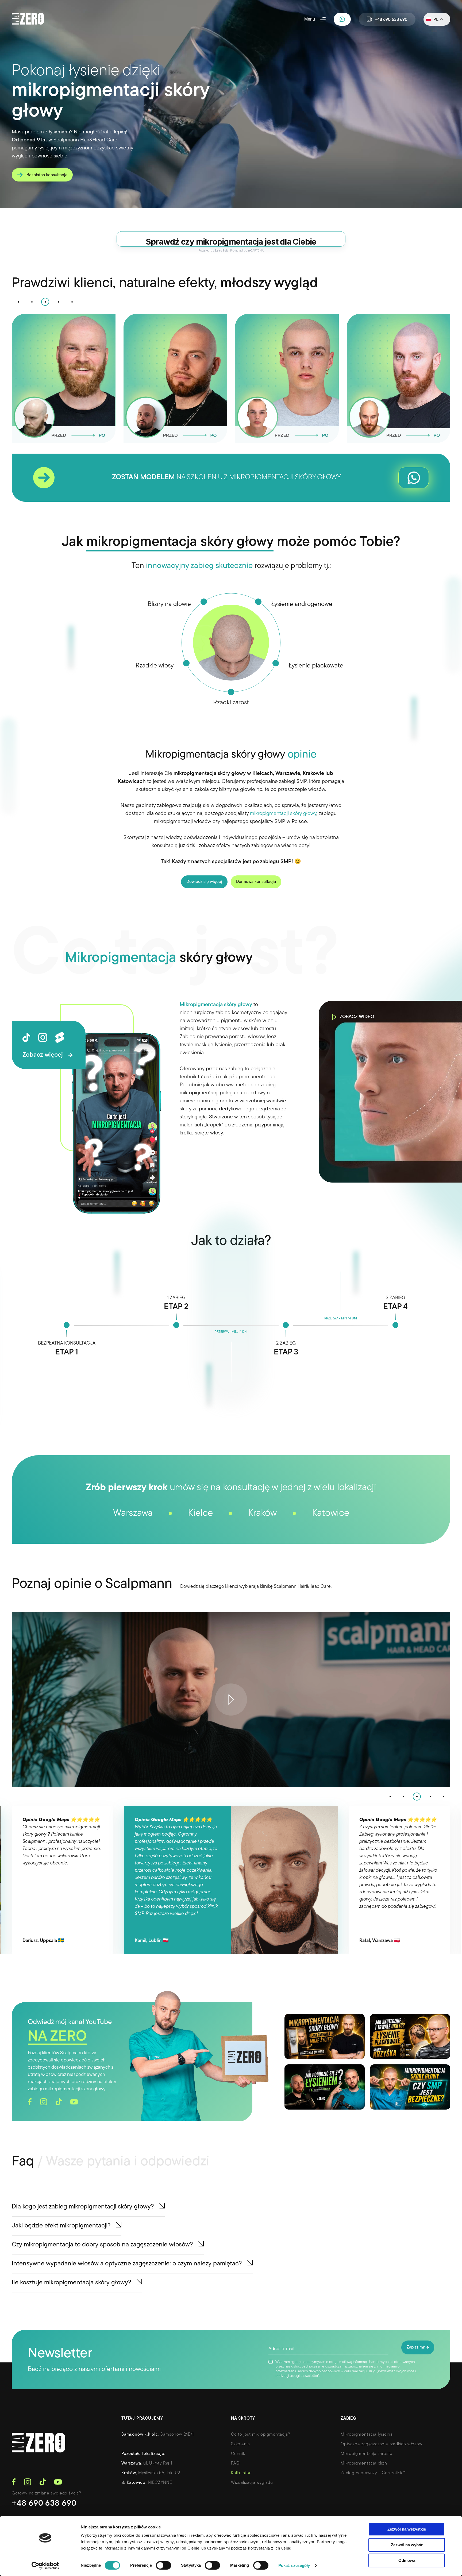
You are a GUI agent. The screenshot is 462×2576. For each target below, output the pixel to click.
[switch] (163, 2565)
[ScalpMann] (28, 19)
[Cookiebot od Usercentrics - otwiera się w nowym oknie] (45, 2566)
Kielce (200, 1650)
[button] (18, 439)
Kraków (262, 1650)
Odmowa (407, 2560)
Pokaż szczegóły (294, 2565)
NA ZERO (57, 2174)
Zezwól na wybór (407, 2545)
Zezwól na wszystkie (407, 2529)
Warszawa (133, 1650)
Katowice (331, 1650)
